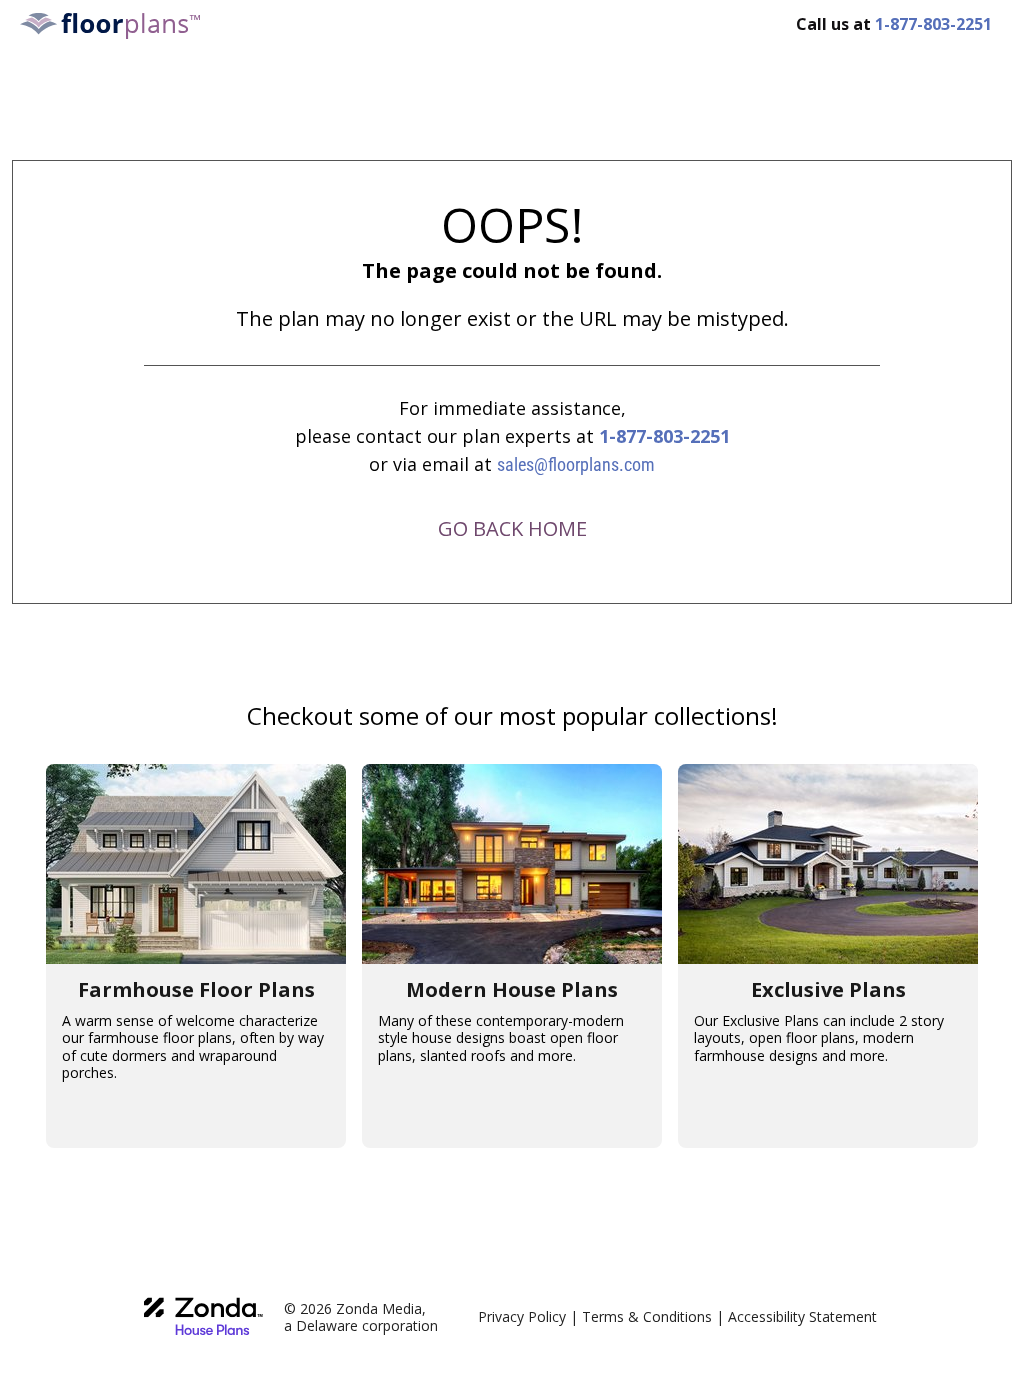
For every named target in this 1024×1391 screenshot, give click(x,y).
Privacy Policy (522, 1316)
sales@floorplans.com (576, 464)
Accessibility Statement (802, 1316)
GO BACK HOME (512, 528)
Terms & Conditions (647, 1316)
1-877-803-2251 (664, 436)
